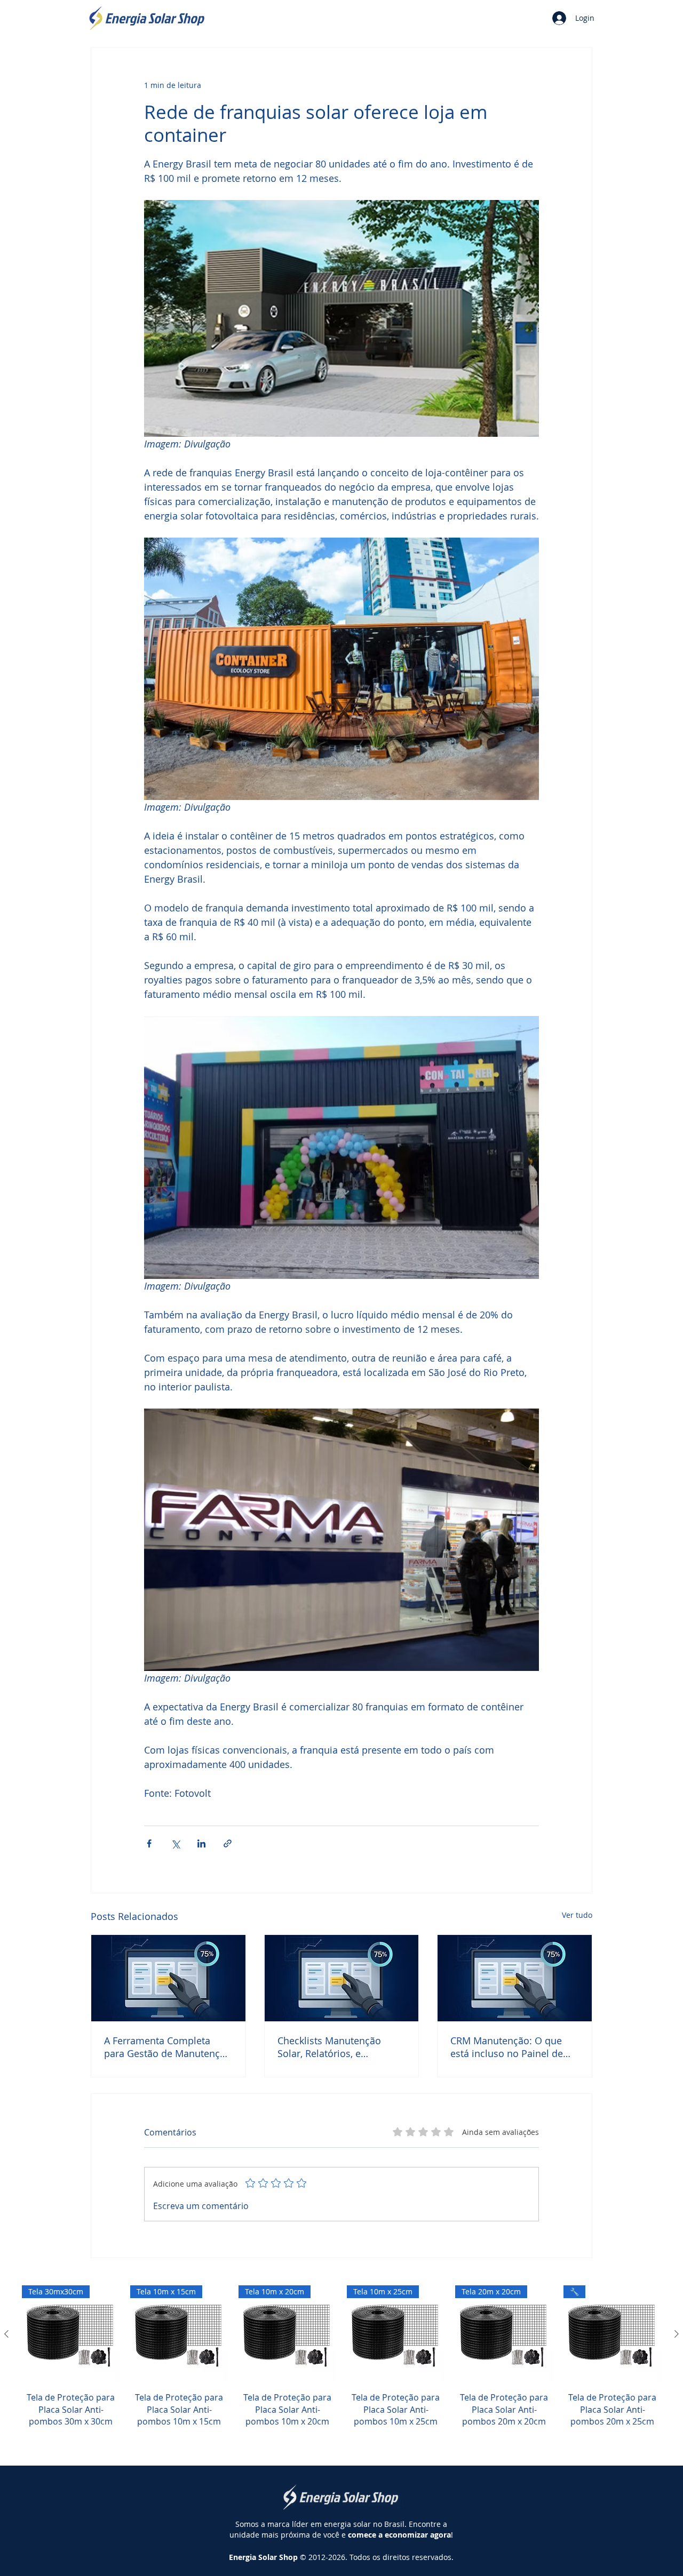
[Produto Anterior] (6, 2334)
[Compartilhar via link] (228, 1843)
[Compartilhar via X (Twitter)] (175, 1843)
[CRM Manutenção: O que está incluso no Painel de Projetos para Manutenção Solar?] (515, 1978)
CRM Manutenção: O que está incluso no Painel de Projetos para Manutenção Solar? (510, 2047)
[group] (341, 2368)
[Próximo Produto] (677, 2334)
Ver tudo (577, 1915)
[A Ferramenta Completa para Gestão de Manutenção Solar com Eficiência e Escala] (168, 1978)
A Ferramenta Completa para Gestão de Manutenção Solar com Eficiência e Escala (168, 2047)
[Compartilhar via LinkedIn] (201, 1843)
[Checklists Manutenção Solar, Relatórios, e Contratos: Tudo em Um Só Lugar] (342, 1978)
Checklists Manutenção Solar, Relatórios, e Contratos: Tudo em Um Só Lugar (338, 2047)
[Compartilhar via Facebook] (149, 1843)
